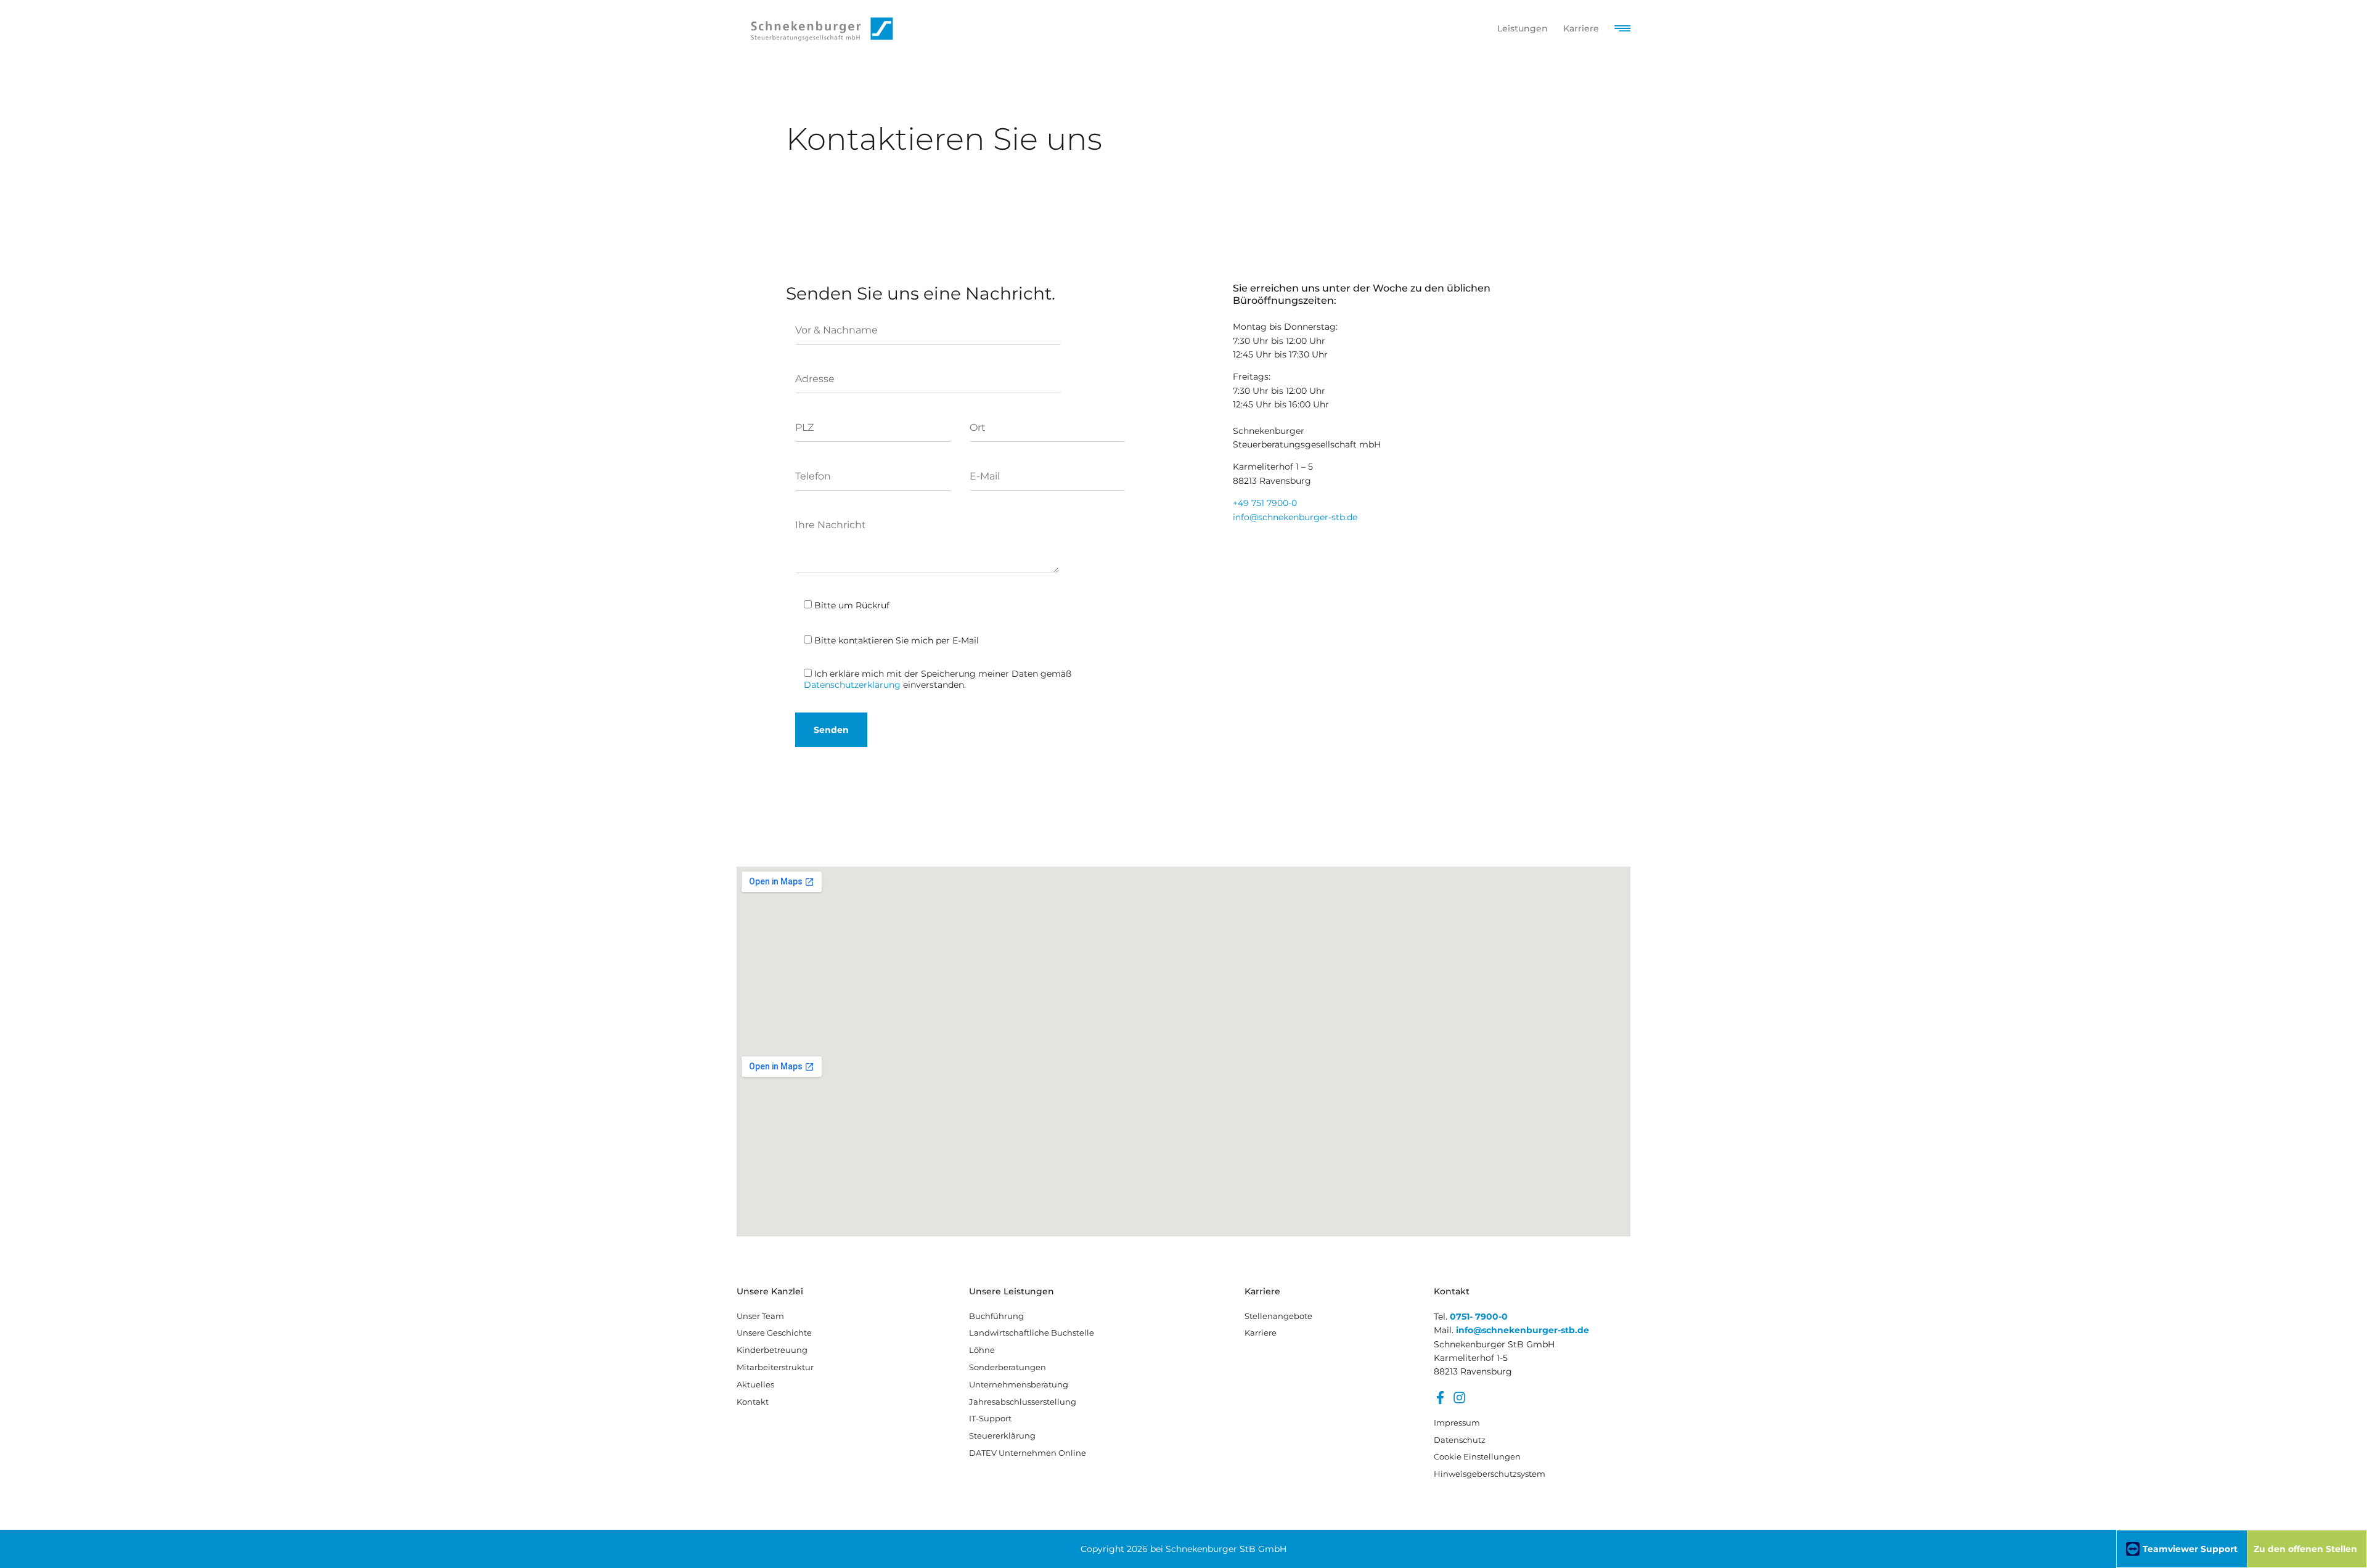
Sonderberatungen (1008, 1367)
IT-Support (990, 1418)
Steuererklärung (1002, 1435)
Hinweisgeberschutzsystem (1489, 1474)
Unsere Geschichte (774, 1333)
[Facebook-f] (1440, 1398)
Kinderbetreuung (772, 1350)
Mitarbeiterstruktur (775, 1367)
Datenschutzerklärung (852, 685)
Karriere (1261, 1333)
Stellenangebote (1278, 1316)
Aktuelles (755, 1384)
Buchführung (996, 1316)
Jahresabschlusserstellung (1023, 1402)
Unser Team (760, 1316)
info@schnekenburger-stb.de (1295, 517)
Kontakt (753, 1402)
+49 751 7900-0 (1265, 503)
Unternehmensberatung (1019, 1384)
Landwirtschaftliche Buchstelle (1032, 1333)
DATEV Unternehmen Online (1028, 1453)
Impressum (1457, 1423)
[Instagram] (1459, 1398)
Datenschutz (1460, 1440)
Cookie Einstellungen (1477, 1456)
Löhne (982, 1350)
